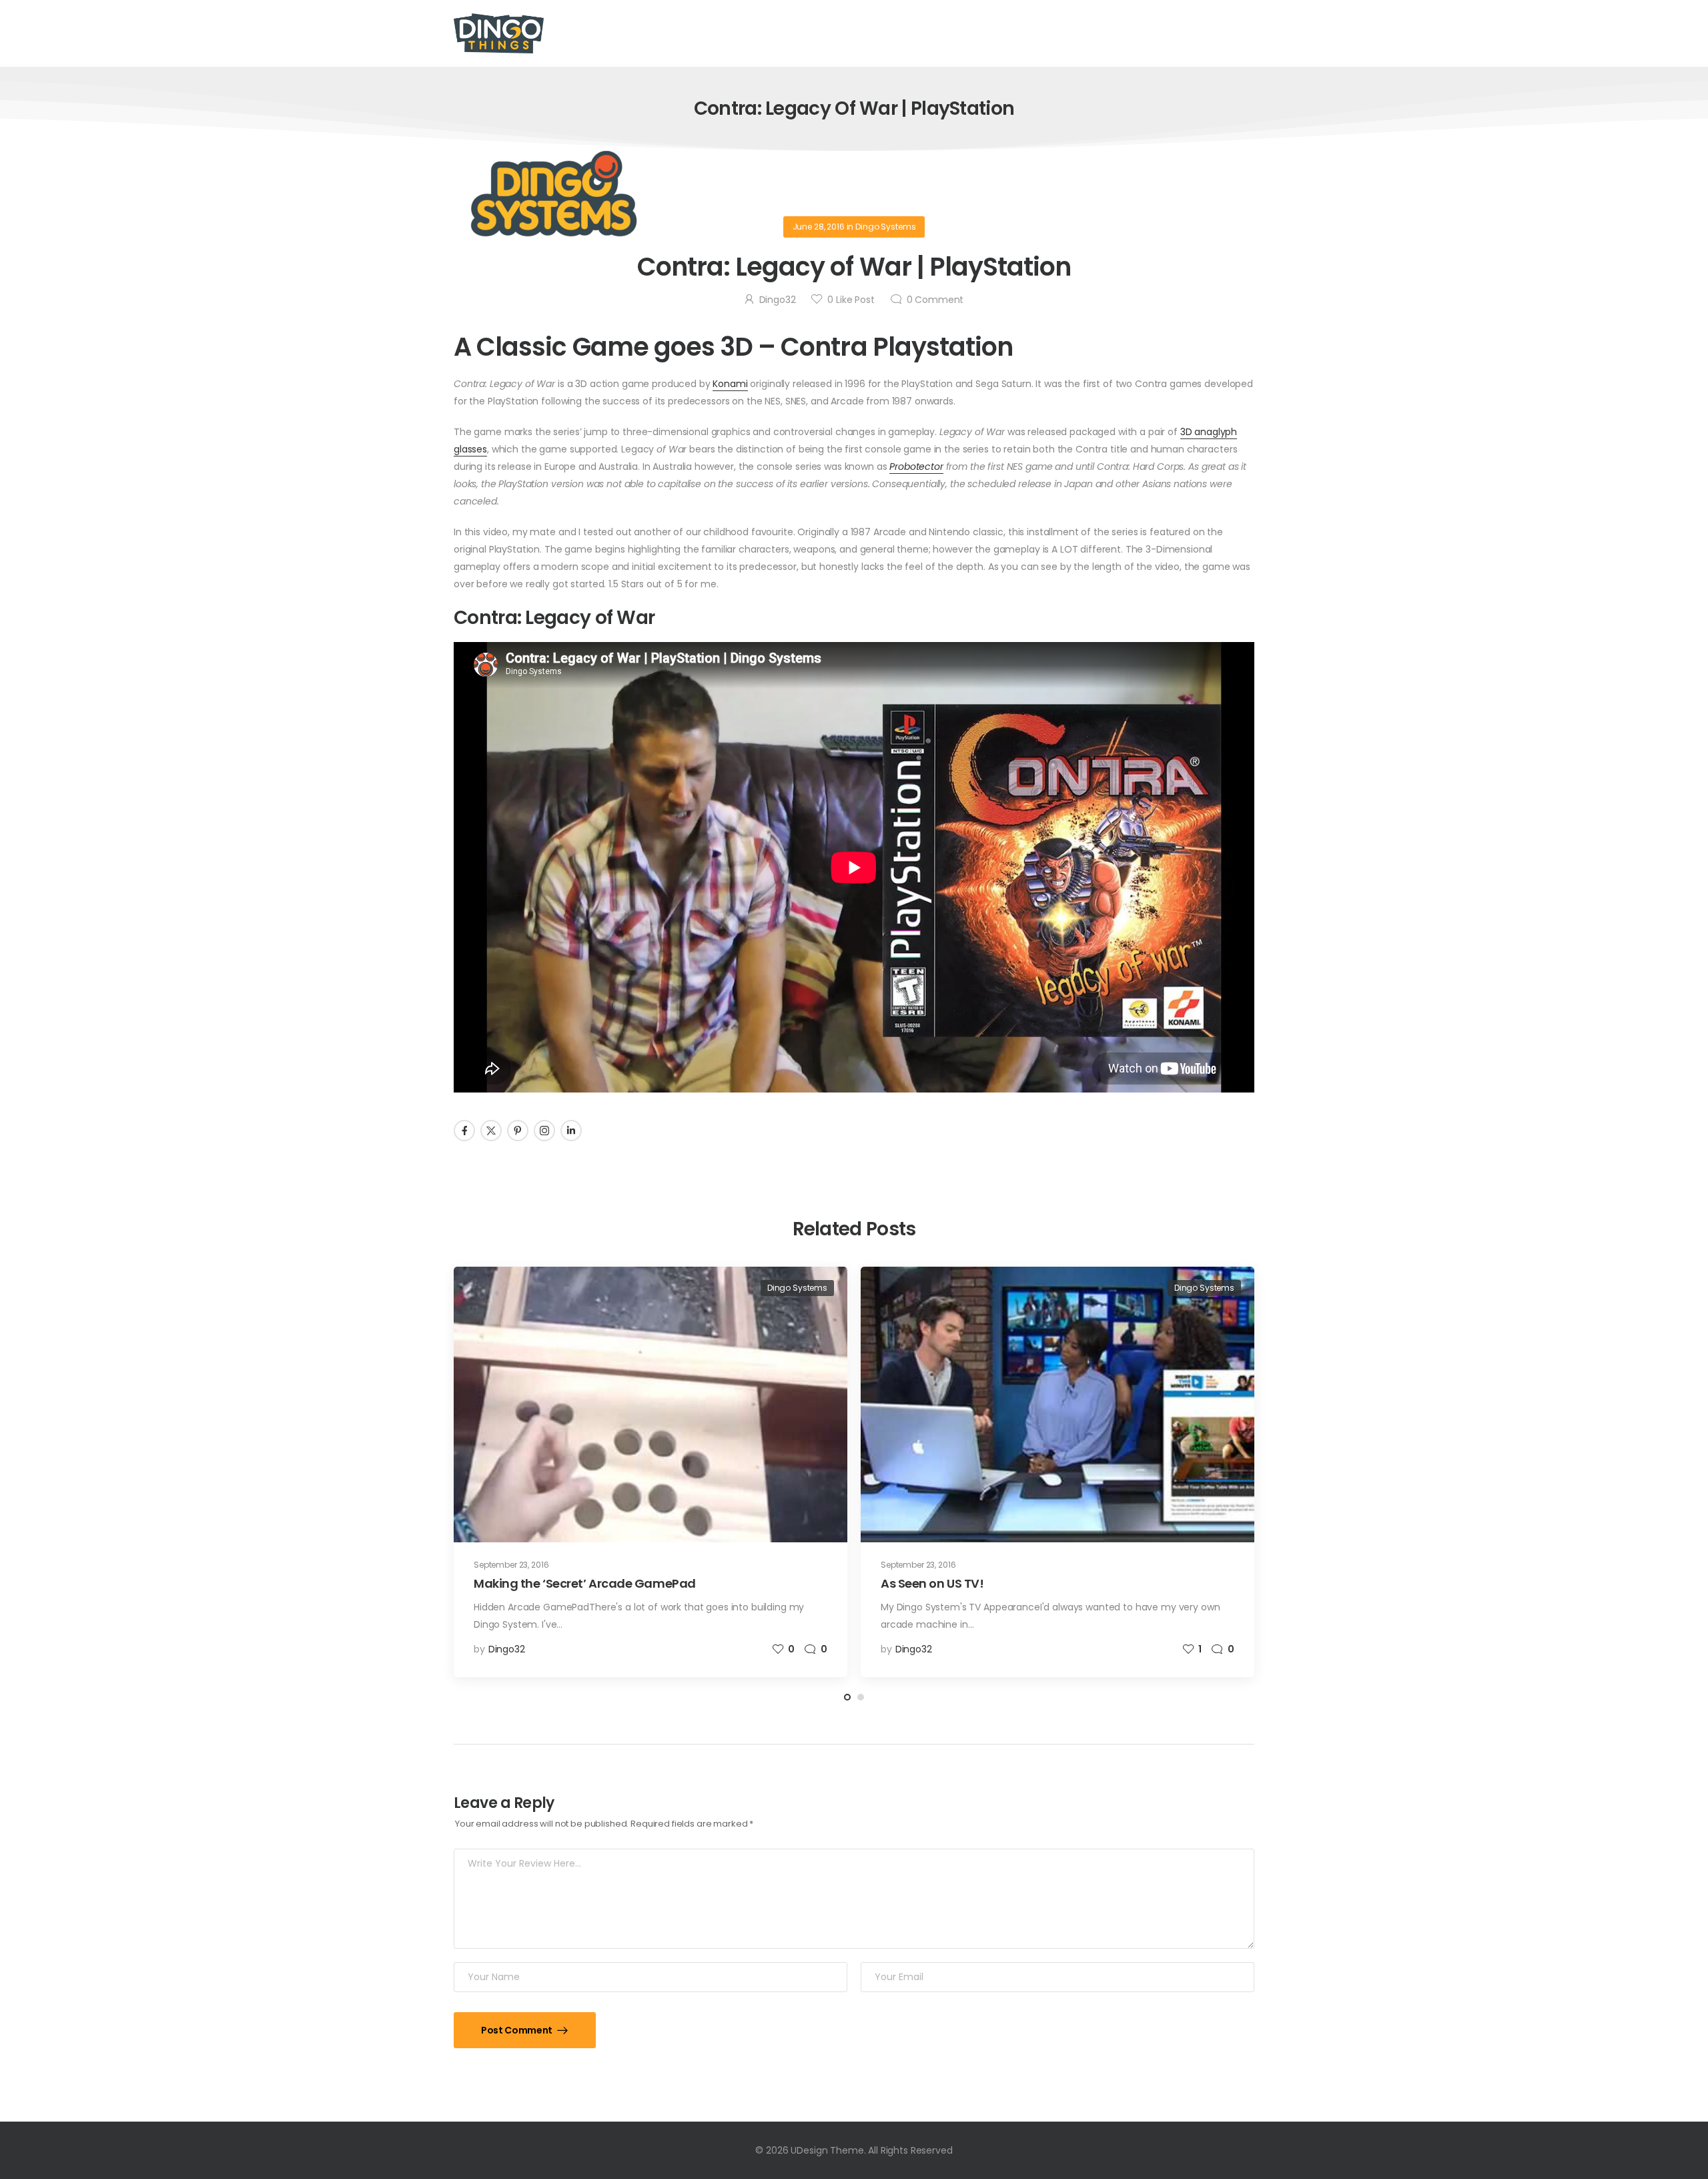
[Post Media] (651, 1405)
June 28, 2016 (819, 227)
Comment (935, 300)
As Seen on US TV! (932, 1583)
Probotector (916, 466)
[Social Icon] (464, 1131)
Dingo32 (778, 300)
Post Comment (517, 2030)
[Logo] (499, 33)
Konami (730, 384)
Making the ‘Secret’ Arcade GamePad (585, 1583)
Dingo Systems (885, 227)
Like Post (851, 300)
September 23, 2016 (511, 1565)
